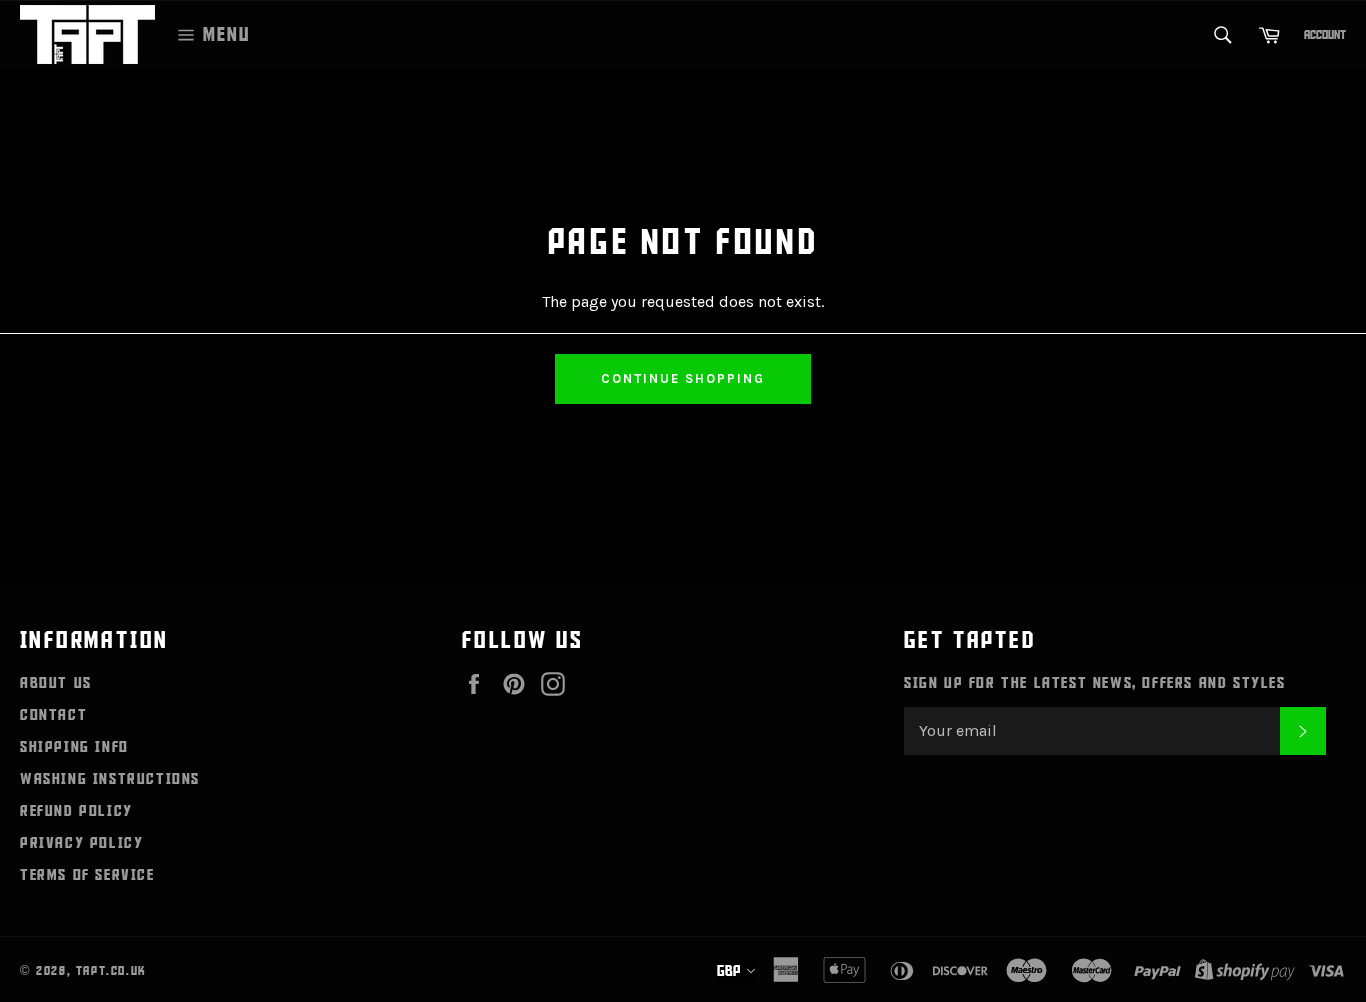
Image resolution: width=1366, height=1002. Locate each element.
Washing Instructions (110, 779)
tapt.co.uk (111, 971)
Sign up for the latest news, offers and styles (1095, 683)
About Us (56, 683)
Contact (53, 715)
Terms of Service (87, 875)
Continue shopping (682, 378)
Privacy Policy (81, 843)
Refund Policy (76, 811)
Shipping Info (74, 747)
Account (1325, 35)
